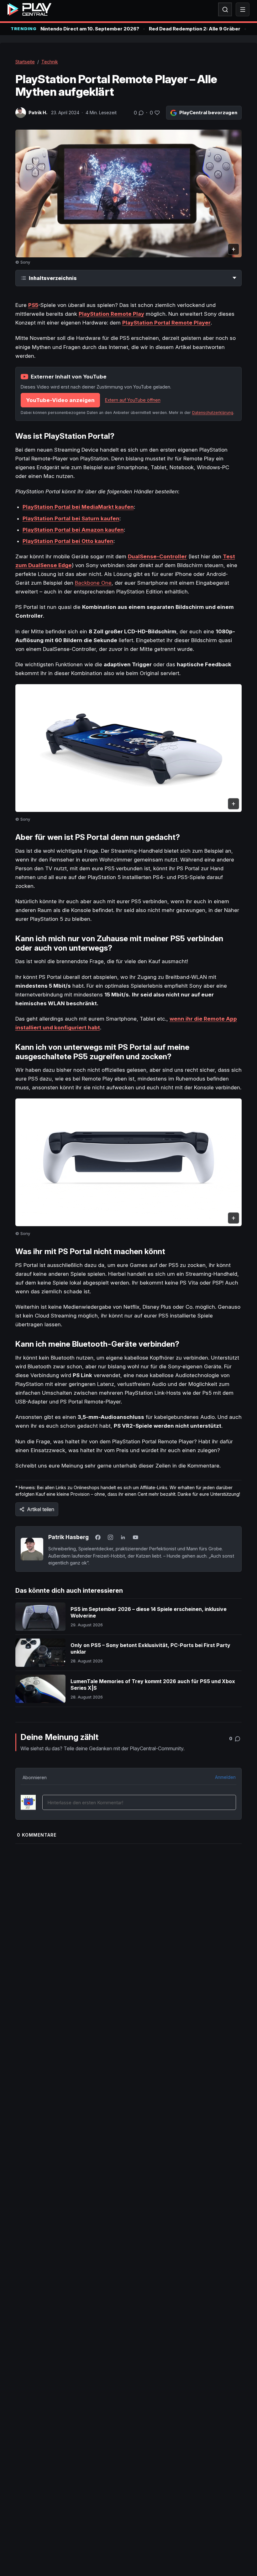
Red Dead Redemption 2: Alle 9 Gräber (195, 29)
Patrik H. (38, 113)
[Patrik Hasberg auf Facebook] (98, 1537)
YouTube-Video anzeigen (60, 400)
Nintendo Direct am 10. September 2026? (90, 29)
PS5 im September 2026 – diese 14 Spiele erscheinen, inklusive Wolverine (149, 1613)
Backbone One (93, 583)
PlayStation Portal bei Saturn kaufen (71, 518)
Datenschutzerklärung (213, 413)
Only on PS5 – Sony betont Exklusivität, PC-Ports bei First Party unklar (150, 1649)
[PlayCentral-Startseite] (29, 9)
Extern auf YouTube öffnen (133, 400)
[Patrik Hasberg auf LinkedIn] (123, 1537)
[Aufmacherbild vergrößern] (129, 193)
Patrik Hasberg (68, 1537)
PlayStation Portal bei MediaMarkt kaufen (78, 507)
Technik (50, 62)
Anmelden (225, 1777)
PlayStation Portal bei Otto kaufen (68, 541)
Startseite (25, 62)
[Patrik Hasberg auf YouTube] (136, 1537)
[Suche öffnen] (225, 9)
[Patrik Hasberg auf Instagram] (111, 1537)
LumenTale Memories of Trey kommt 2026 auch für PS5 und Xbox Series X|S (153, 1685)
